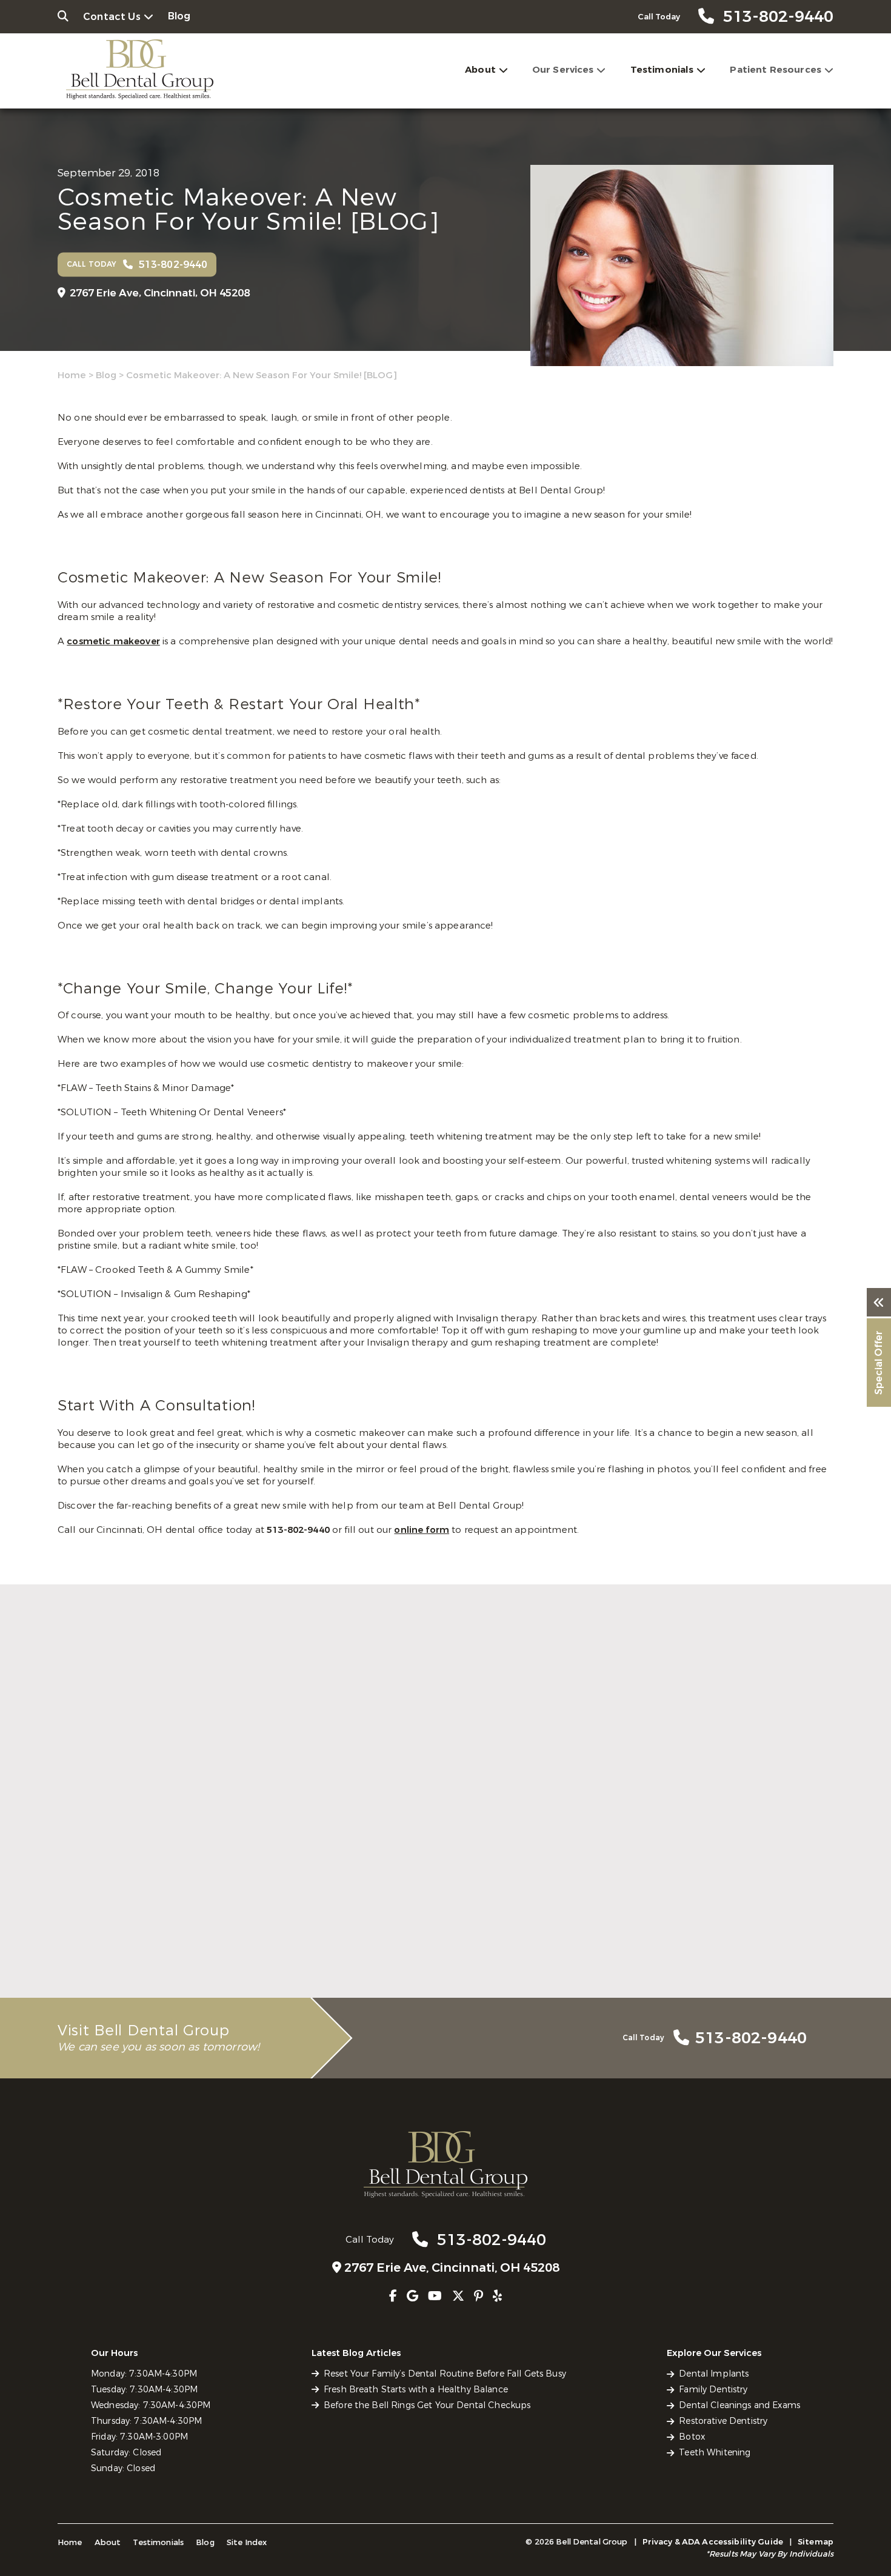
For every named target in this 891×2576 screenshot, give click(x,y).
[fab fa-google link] (412, 2296)
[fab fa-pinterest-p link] (479, 2296)
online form (422, 1530)
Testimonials (662, 70)
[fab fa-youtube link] (435, 2296)
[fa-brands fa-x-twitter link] (458, 2296)
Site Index (247, 2542)
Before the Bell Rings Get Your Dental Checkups (692, 1934)
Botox (692, 2437)
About (480, 70)
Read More (81, 1961)
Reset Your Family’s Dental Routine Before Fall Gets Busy (176, 1934)
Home (72, 375)
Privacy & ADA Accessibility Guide (713, 2542)
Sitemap (816, 2542)
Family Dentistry (713, 2390)
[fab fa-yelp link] (497, 2296)
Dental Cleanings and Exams (739, 2405)
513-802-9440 (299, 1530)
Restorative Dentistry (723, 2421)
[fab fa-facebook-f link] (393, 2296)
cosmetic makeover (113, 641)
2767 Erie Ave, (160, 293)
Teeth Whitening (715, 2453)
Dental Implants (714, 2374)
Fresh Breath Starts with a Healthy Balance (443, 1927)
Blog (179, 16)
